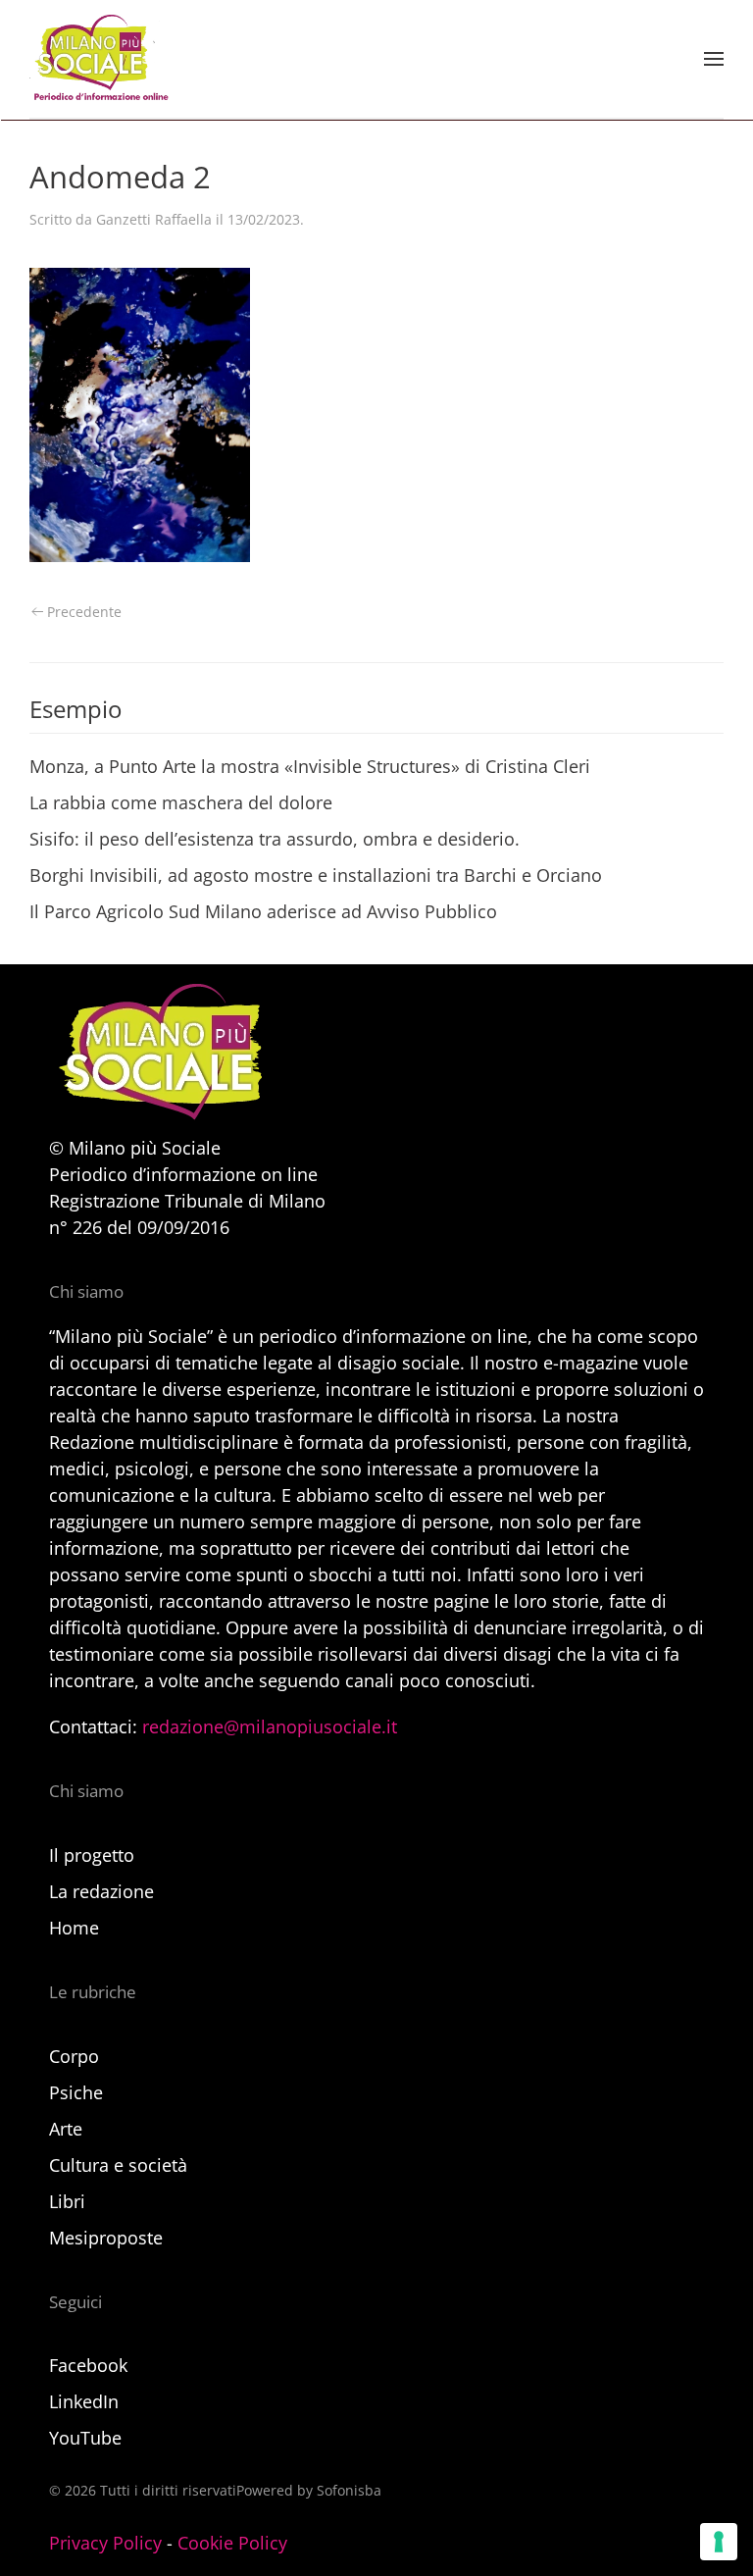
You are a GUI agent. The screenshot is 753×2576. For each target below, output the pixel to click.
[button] (714, 59)
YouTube (85, 2438)
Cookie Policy (232, 2543)
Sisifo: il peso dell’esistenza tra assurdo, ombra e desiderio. (275, 839)
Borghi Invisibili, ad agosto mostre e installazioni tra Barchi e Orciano (316, 875)
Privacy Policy (105, 2543)
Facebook (88, 2365)
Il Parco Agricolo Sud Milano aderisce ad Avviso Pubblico (263, 911)
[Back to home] (99, 59)
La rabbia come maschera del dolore (181, 802)
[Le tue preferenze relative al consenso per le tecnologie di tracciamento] (719, 2542)
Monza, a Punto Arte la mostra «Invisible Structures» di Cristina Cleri (310, 766)
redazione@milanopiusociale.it (270, 1726)
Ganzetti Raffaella (154, 219)
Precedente (84, 612)
